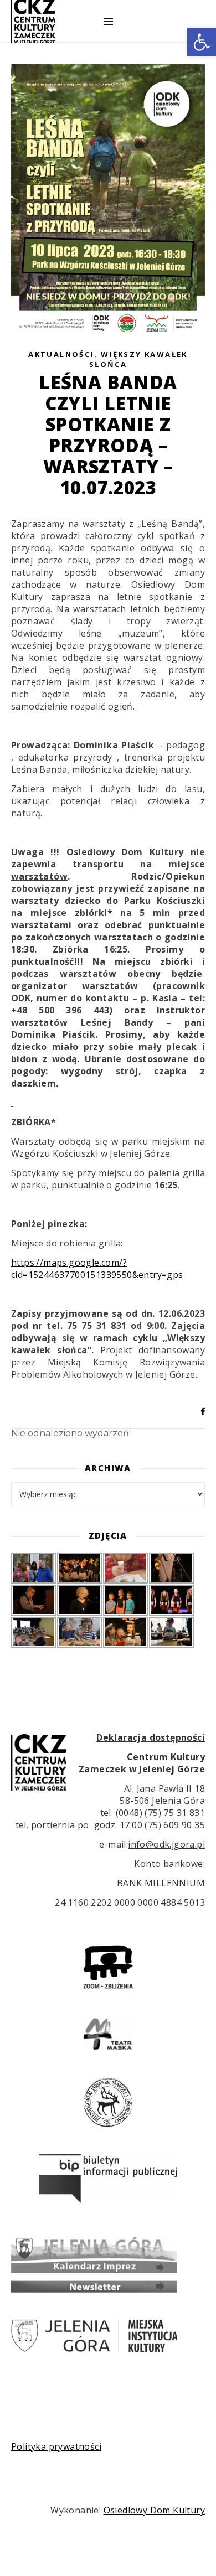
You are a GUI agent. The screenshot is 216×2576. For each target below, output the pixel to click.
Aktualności (61, 354)
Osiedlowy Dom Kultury (154, 2510)
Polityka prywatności (56, 2446)
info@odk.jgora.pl (166, 1844)
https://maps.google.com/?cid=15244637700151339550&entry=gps (97, 1269)
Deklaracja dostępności (151, 1737)
